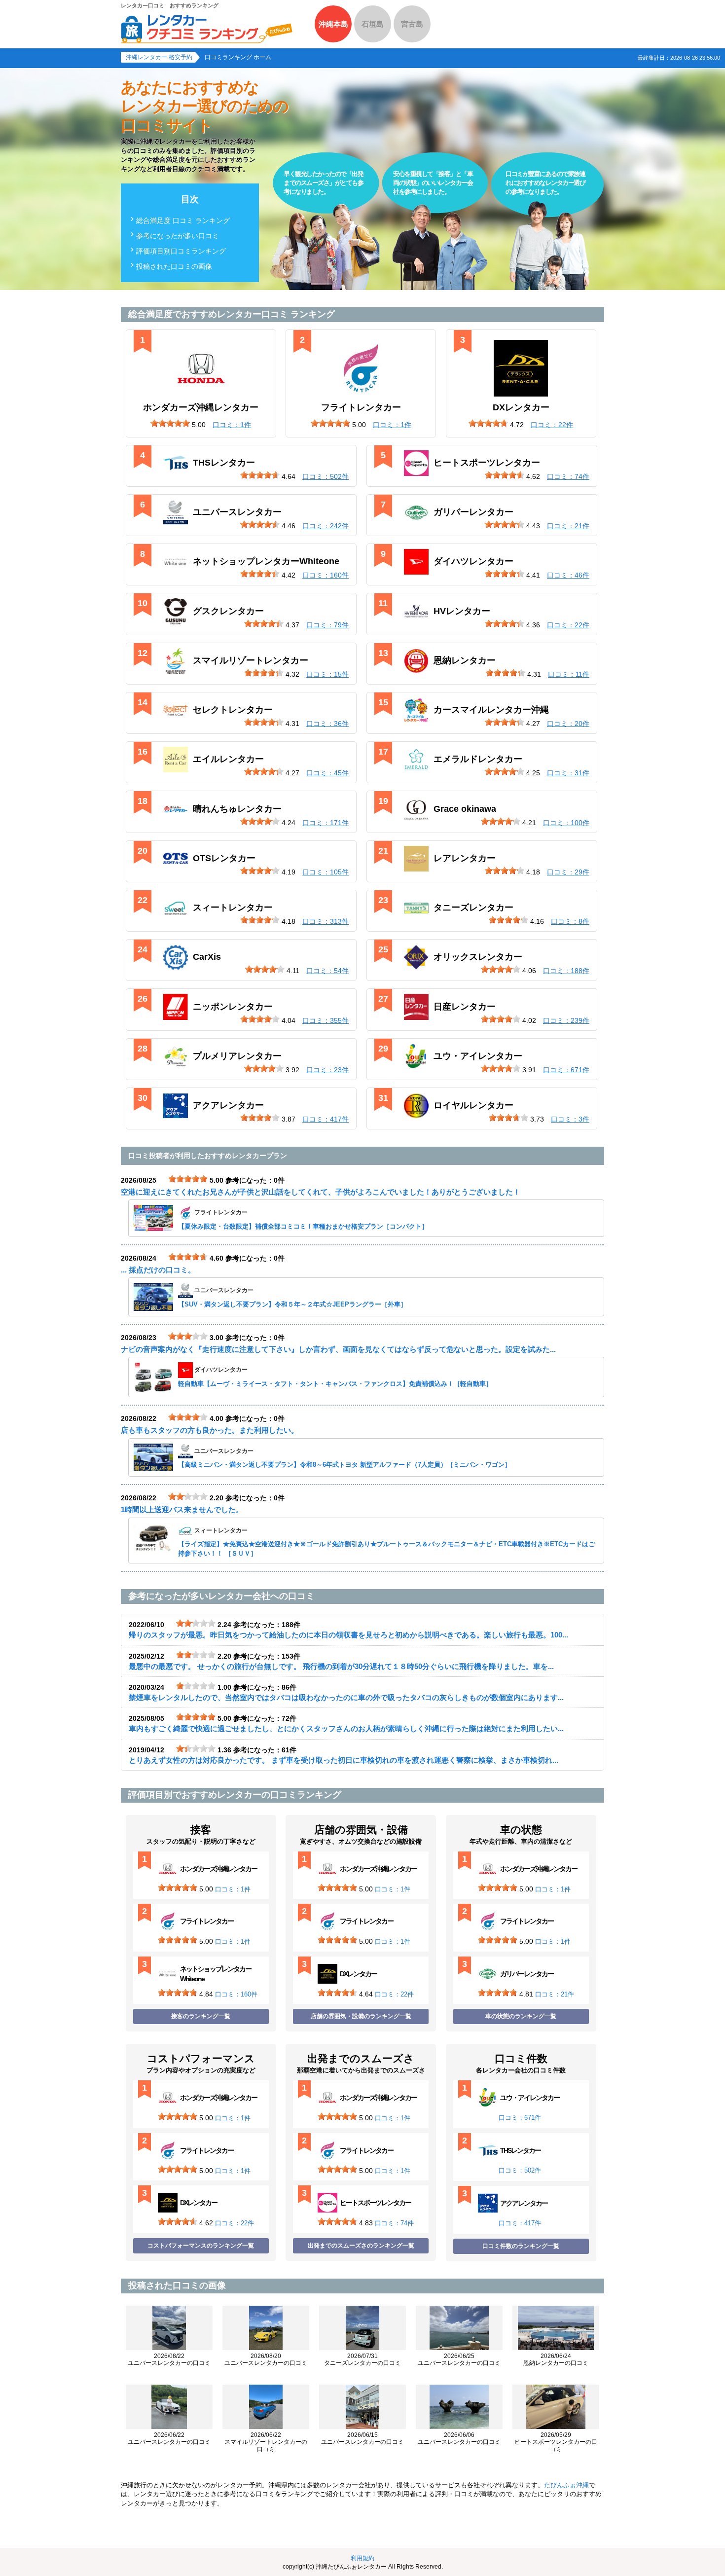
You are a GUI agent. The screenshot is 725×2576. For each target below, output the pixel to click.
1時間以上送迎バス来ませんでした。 (182, 1509)
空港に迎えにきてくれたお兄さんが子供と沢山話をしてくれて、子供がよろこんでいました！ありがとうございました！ (321, 1192)
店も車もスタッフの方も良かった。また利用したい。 (210, 1430)
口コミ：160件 (236, 1994)
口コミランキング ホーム (238, 57)
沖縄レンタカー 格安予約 (159, 57)
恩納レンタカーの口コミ (556, 2359)
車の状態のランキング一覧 (521, 2016)
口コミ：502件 (520, 2170)
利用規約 (362, 2558)
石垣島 (373, 24)
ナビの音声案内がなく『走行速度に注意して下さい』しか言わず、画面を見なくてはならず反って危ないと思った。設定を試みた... (338, 1349)
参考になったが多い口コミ (178, 236)
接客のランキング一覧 (201, 2016)
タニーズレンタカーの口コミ (362, 2359)
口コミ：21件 (555, 1994)
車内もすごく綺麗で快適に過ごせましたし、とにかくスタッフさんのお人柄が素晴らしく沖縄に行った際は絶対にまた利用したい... (346, 1728)
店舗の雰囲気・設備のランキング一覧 (361, 2016)
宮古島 (412, 24)
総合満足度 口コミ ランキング (183, 220)
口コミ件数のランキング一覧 (521, 2246)
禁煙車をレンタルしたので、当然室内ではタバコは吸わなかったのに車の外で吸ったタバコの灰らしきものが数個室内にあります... (346, 1697)
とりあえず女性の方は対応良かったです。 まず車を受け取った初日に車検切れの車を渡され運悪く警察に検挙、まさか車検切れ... (344, 1760)
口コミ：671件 (520, 2118)
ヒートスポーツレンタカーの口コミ (556, 2442)
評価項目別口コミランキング (181, 251)
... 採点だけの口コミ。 (158, 1270)
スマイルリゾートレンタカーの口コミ (266, 2442)
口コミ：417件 (520, 2223)
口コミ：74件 (394, 2223)
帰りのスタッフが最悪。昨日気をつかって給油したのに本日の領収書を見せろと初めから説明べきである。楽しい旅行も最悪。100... (348, 1635)
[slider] (170, 423)
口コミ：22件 (394, 1994)
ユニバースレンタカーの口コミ (169, 2359)
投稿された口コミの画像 (174, 266)
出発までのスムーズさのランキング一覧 (361, 2246)
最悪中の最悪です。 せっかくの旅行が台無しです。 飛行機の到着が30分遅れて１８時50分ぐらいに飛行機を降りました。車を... (341, 1666)
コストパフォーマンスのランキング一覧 (201, 2246)
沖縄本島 (333, 24)
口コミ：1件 (233, 1889)
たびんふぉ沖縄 (566, 2485)
